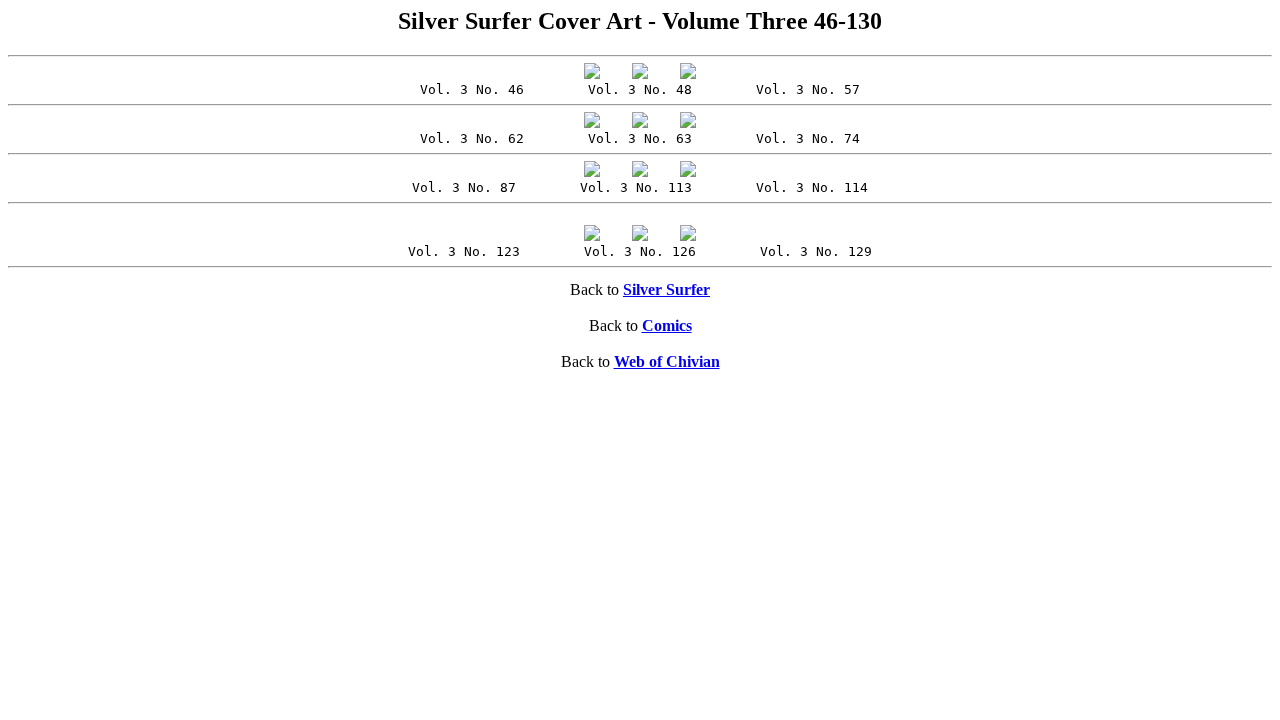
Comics (667, 325)
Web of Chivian (667, 361)
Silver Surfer (666, 289)
